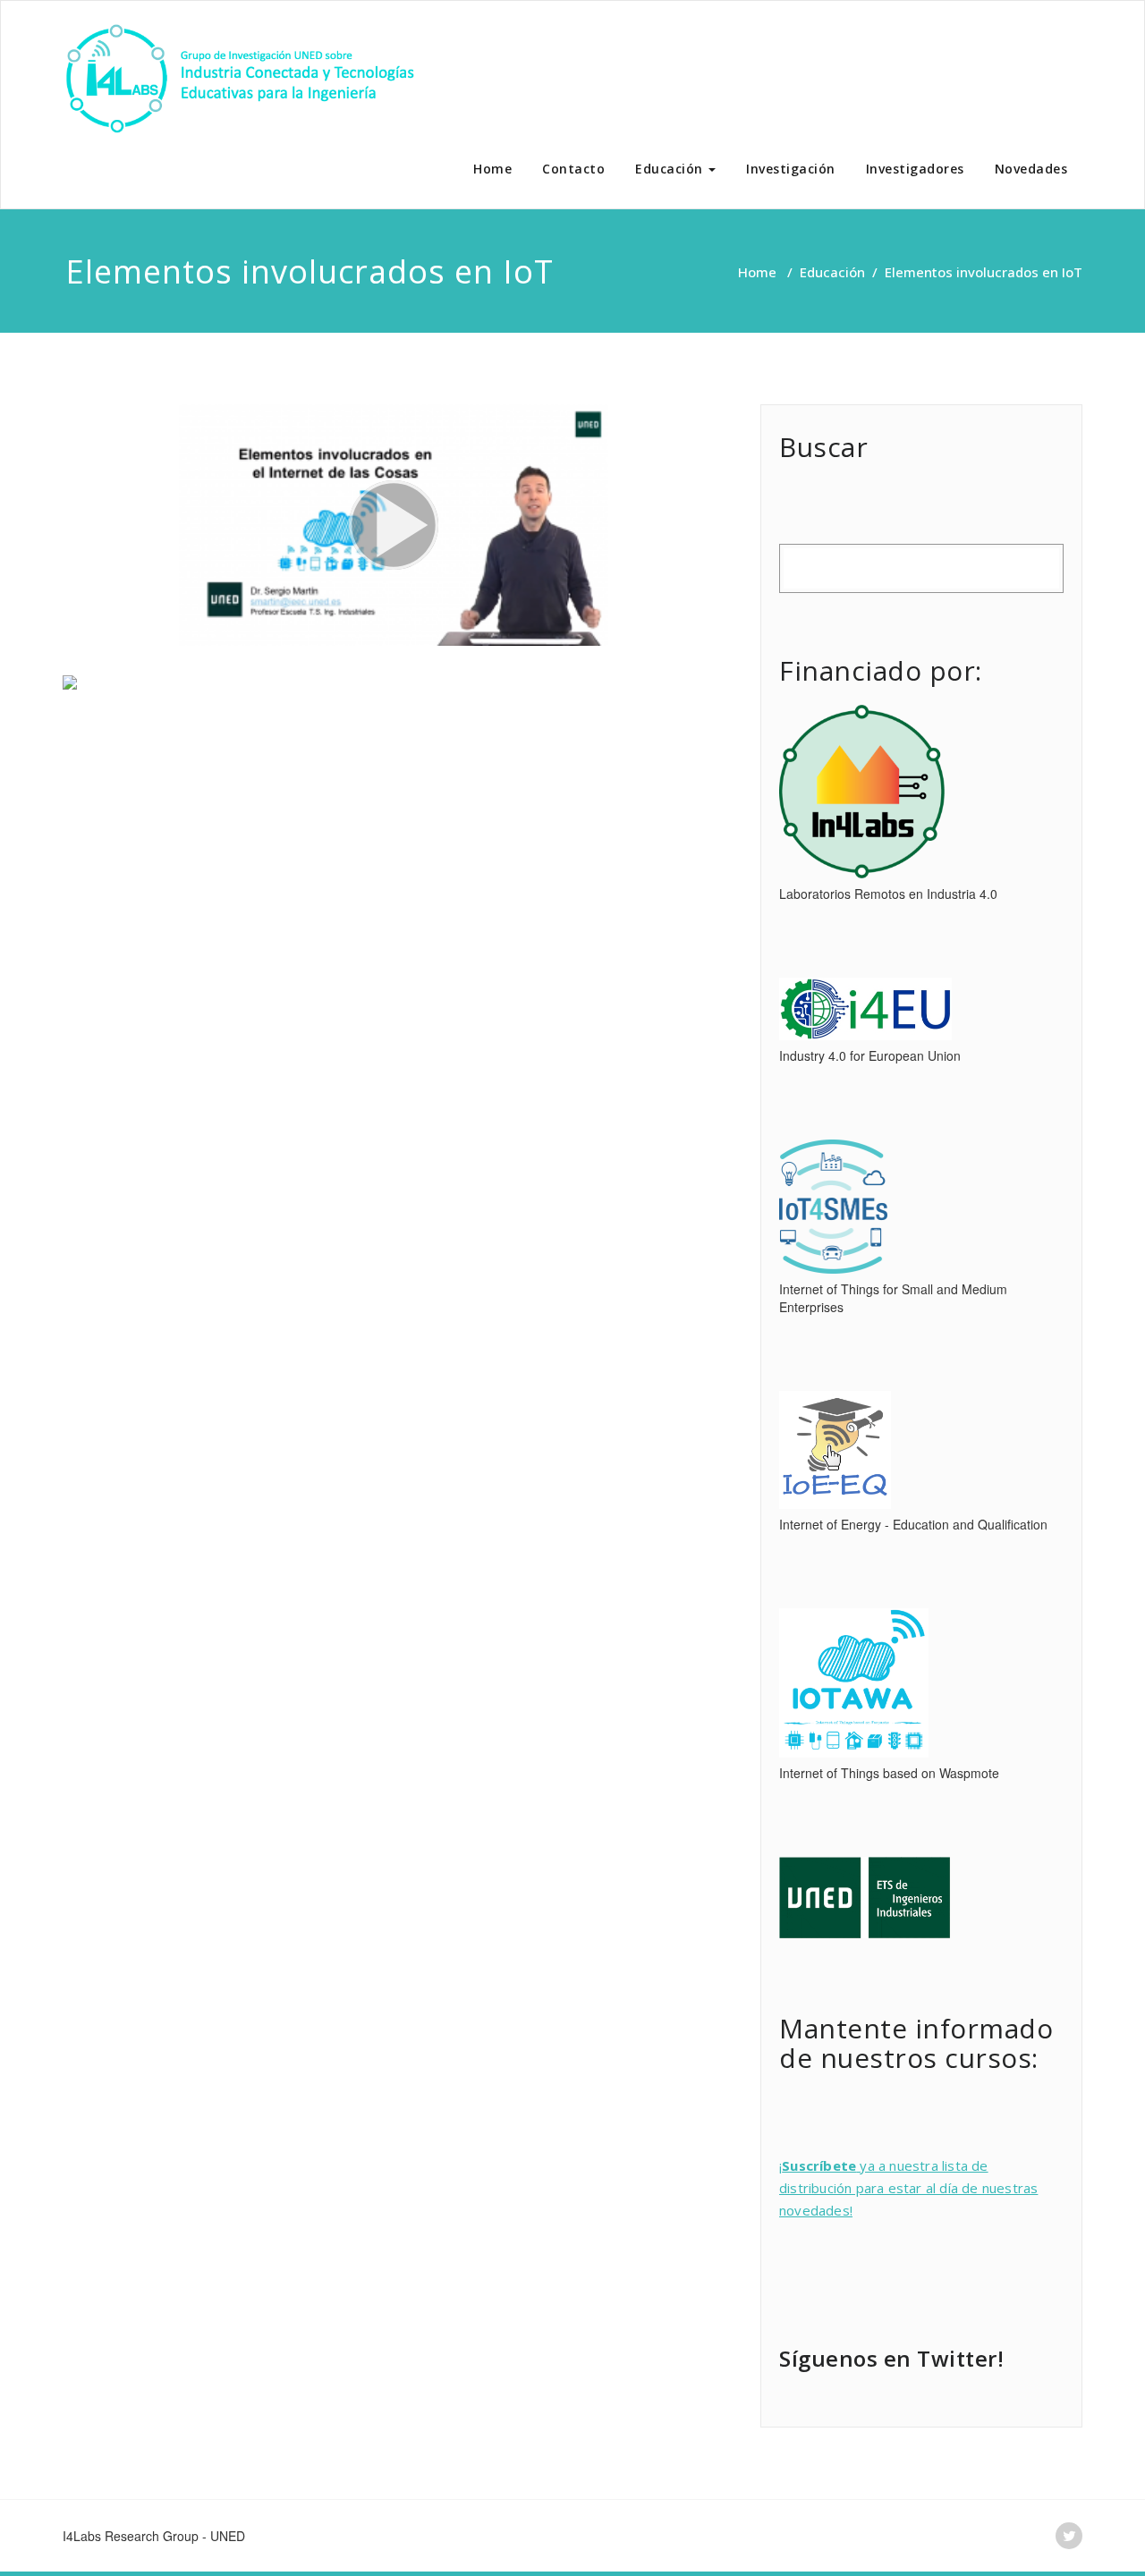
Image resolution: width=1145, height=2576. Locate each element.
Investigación (791, 169)
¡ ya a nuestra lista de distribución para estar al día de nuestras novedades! (908, 2188)
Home (492, 169)
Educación (671, 169)
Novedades (1031, 169)
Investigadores (915, 169)
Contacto (573, 169)
